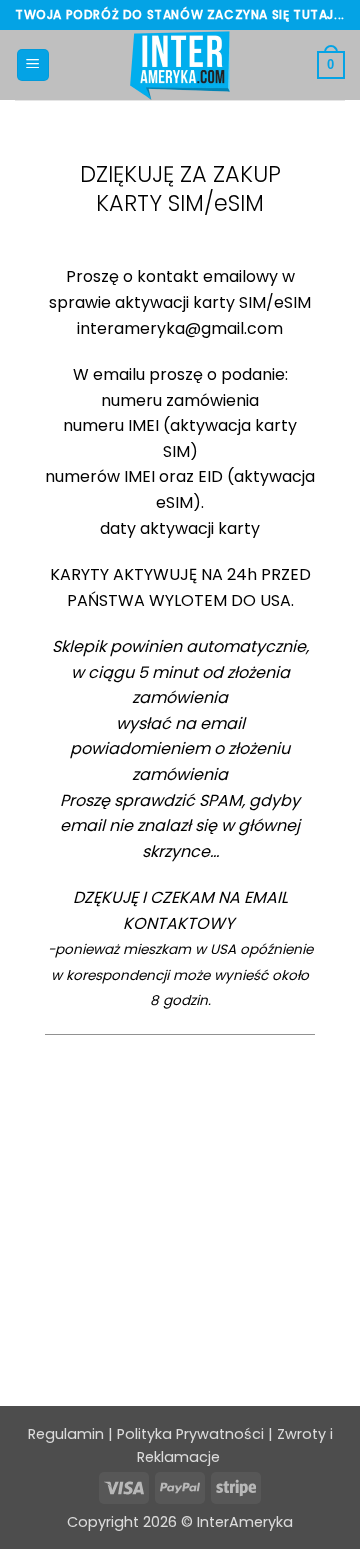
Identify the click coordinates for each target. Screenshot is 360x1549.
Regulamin (66, 1434)
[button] (33, 65)
